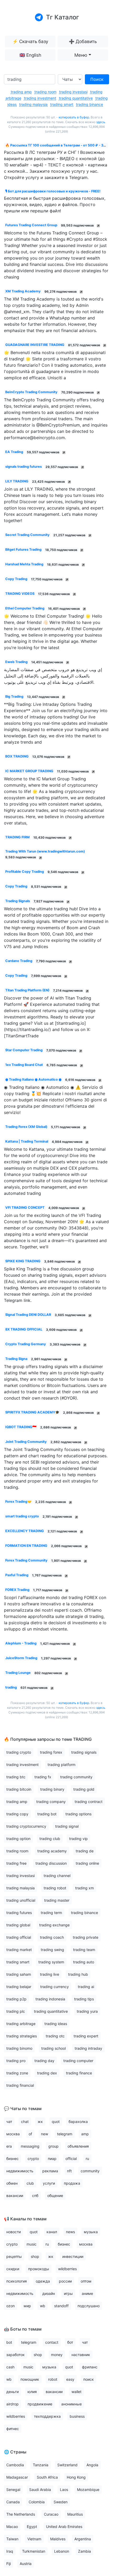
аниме (87, 2293)
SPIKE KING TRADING (23, 1261)
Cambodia (15, 2465)
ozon (11, 2306)
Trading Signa (16, 1359)
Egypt (32, 2527)
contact (52, 2342)
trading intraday (88, 2048)
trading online (87, 1863)
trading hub (78, 1974)
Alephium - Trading (21, 1643)
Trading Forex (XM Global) (26, 1127)
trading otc (55, 2036)
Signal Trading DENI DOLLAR (28, 1315)
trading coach (52, 1937)
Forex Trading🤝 (18, 1502)
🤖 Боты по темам (23, 2329)
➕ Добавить (83, 41)
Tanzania (41, 2465)
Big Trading (14, 696)
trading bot (47, 1814)
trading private (86, 1937)
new (45, 2134)
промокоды (39, 2269)
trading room (45, 92)
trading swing (52, 1950)
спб (35, 2196)
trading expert (86, 2036)
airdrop (12, 2404)
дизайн (49, 2293)
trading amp (21, 92)
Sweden (61, 2502)
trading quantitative (76, 98)
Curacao (51, 2514)
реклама (50, 2171)
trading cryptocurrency (26, 1826)
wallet (76, 2392)
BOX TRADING (17, 756)
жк (40, 2122)
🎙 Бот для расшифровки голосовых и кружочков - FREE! (53, 191)
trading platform (61, 1765)
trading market (19, 1950)
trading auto (84, 1962)
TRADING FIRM (17, 837)
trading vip (78, 1839)
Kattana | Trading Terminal (27, 1141)
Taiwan (12, 2539)
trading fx (43, 1777)
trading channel (57, 1876)
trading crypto (19, 1752)
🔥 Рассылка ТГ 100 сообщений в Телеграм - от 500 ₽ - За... (57, 145)
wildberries (67, 2269)
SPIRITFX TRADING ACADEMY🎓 (32, 1412)
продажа (72, 2183)
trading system (51, 1962)
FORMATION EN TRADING (26, 1546)
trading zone (17, 2073)
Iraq (10, 2551)
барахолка (78, 2122)
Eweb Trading (16, 662)
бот (70, 2342)
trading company (51, 1802)
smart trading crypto (22, 1516)
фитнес (13, 2429)
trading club (50, 1839)
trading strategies (22, 2036)
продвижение (40, 2404)
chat (25, 2122)
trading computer (78, 2061)
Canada (13, 2502)
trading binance (89, 104)
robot (53, 2379)
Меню (81, 55)
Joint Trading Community (26, 1442)
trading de (85, 1851)
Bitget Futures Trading (23, 550)
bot (9, 2342)
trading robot (55, 1888)
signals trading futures (24, 467)
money (57, 2355)
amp (85, 2134)
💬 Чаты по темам (23, 2109)
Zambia (84, 2551)
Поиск (97, 79)
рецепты (14, 2256)
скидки (13, 2269)
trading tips (84, 1999)
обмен (12, 2183)
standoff (61, 2306)
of (30, 2134)
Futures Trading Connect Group (31, 225)
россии (65, 2281)
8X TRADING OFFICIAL (24, 1329)
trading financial (20, 2085)
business (77, 2416)
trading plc (16, 2011)
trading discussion (51, 1863)
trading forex (51, 1752)
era (9, 2146)
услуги (49, 2183)
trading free (16, 1863)
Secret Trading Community (27, 535)
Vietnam (34, 2539)
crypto (33, 2159)
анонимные (71, 2404)
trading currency (55, 1987)
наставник (81, 2355)
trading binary (52, 1789)
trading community (76, 1777)
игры (68, 2293)
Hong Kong (76, 2477)
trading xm (84, 1888)
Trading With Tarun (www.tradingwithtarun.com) (45, 851)
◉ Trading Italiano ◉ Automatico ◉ (33, 1079)
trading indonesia (50, 1999)
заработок (16, 2355)
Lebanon (62, 2551)
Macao (12, 2527)
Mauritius (75, 2514)
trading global (18, 1925)
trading (11, 1687)
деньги (12, 2392)
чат (9, 2122)
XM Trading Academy (23, 291)
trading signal (67, 1826)
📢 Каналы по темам (25, 2219)
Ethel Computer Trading (25, 608)
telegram (65, 2134)
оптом (86, 2281)
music (32, 2244)
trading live (50, 1974)
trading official (19, 1937)
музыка (91, 2232)
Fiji (9, 2564)
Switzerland (67, 2465)
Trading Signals (18, 901)
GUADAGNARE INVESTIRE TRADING (35, 345)
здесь (101, 122)
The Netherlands (21, 2514)
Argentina (83, 2539)
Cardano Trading (19, 961)
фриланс (90, 2367)
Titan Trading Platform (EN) (27, 990)
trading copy (17, 1814)
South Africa (47, 2477)
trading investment (40, 98)
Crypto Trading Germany (26, 1344)
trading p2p (16, 1999)
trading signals (84, 1752)
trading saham (19, 1974)
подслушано (89, 2306)
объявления (78, 2146)
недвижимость (20, 2171)
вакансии (15, 2196)
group (53, 2146)
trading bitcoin (19, 1789)
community (90, 2171)
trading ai (86, 1987)
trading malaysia (33, 104)
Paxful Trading (17, 1575)
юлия (32, 2392)
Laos (64, 2490)
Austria (26, 2564)
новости (14, 2232)
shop (35, 2256)
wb (43, 2306)
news (70, 2232)
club (30, 2183)
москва (13, 2134)
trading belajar (19, 1987)
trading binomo (19, 2048)
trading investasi (73, 92)
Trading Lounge (18, 1673)
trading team (84, 1950)
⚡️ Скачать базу (30, 41)
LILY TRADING (17, 481)
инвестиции (73, 2256)
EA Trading (14, 452)
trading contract (89, 1802)
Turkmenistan (34, 2551)
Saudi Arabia (40, 2490)
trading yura (87, 2011)
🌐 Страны (15, 2452)
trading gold (84, 1789)
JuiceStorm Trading (21, 1658)
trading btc (16, 1777)
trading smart (62, 104)
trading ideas (56, 2024)
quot (56, 2122)
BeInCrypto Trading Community (31, 392)
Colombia (37, 2502)
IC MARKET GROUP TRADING (29, 771)
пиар (52, 2159)
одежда (43, 2281)
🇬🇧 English (30, 55)
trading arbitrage (21, 2024)
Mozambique (88, 2490)
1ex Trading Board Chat (24, 1065)
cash (10, 2367)
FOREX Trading (17, 1590)
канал (52, 2232)
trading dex (47, 2073)
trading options (78, 1814)
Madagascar (17, 2477)
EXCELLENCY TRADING (25, 1531)
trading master (57, 1900)
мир (27, 2306)
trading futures (19, 1913)
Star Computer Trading (24, 1050)
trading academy (52, 1851)
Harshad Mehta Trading (24, 564)
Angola (92, 2465)
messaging (30, 2146)
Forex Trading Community (26, 1560)
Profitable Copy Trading (25, 872)
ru (87, 2159)
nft (69, 2171)
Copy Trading (16, 579)
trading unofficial (21, 1900)
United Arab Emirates (64, 2527)
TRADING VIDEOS (20, 594)
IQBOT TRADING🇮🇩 (21, 1427)
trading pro (16, 2061)
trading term (51, 1913)
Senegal (13, 2490)
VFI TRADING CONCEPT (25, 1208)
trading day (44, 2061)
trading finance (79, 2073)
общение (55, 2196)
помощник (30, 2379)
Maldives (58, 2539)
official (71, 2159)
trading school (53, 2048)
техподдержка (47, 2416)
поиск (89, 2379)
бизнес (12, 2159)
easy (70, 2379)
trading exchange (54, 1925)
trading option (18, 1839)
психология (17, 2281)
